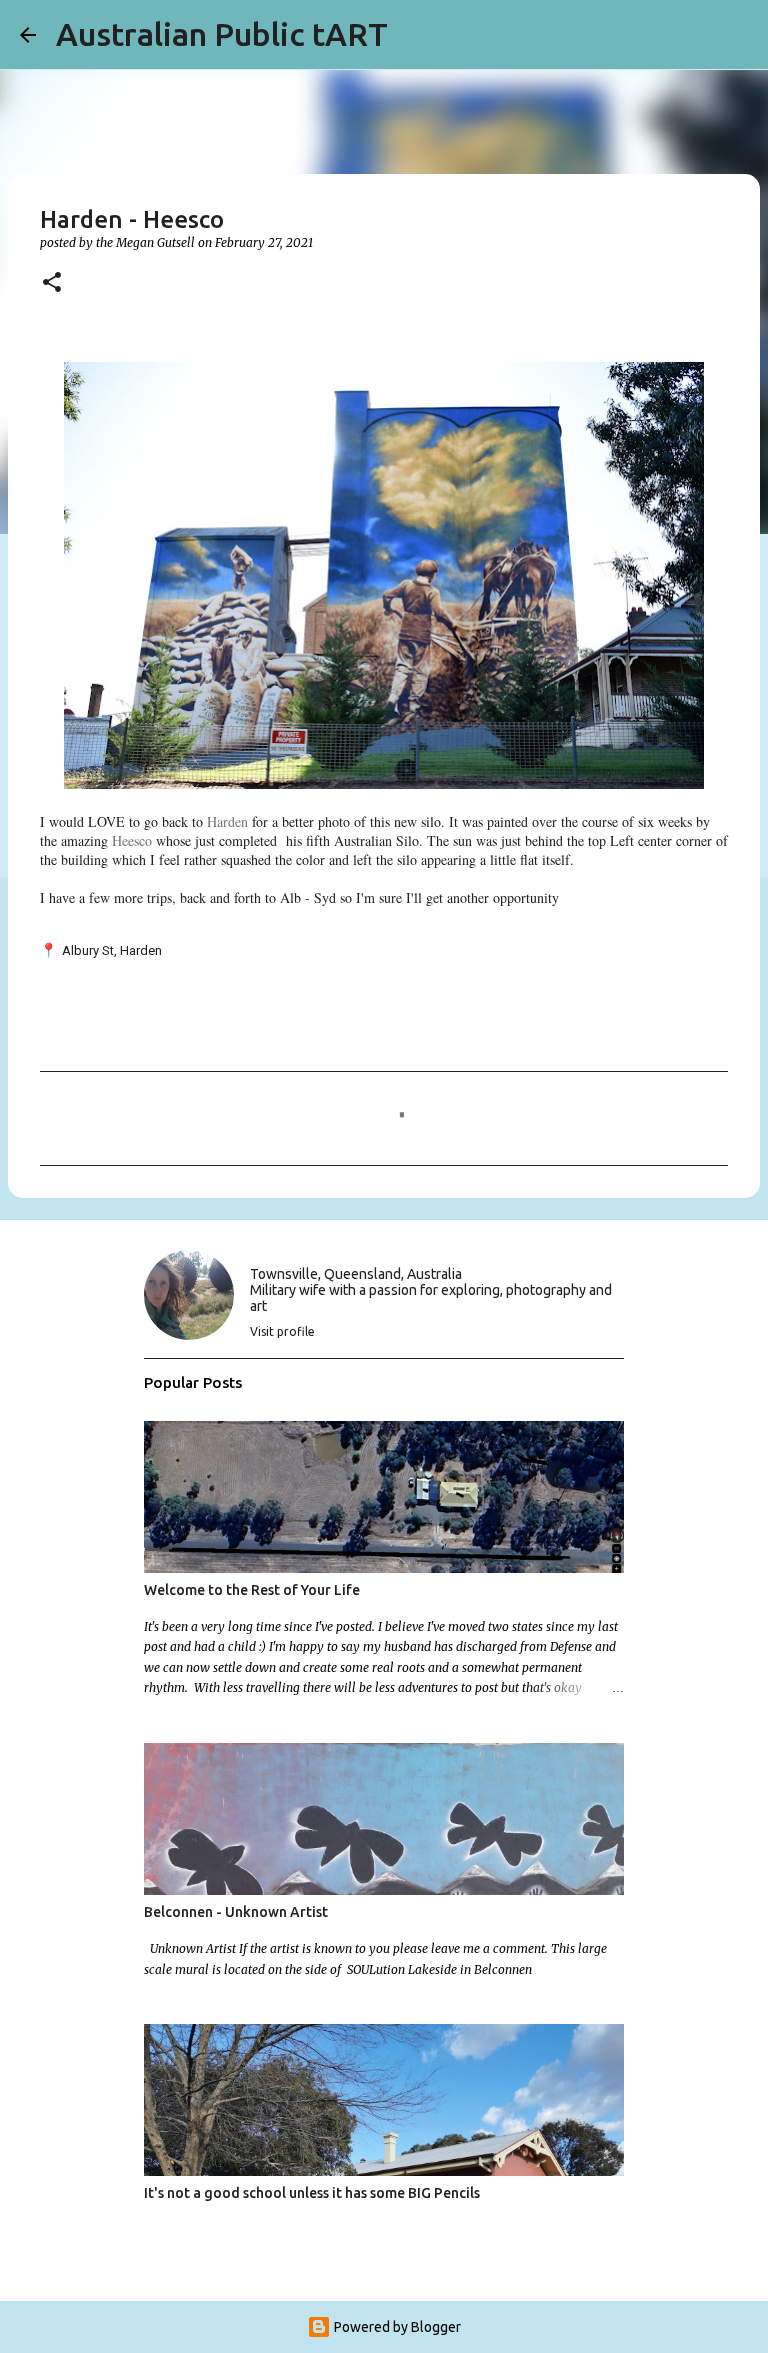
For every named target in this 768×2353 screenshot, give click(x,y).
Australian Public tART (222, 34)
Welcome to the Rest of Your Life (252, 1590)
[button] (52, 283)
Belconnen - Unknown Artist (236, 1912)
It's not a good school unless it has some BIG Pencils (312, 2193)
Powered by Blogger (396, 2327)
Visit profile (282, 1331)
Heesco (132, 840)
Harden (227, 821)
